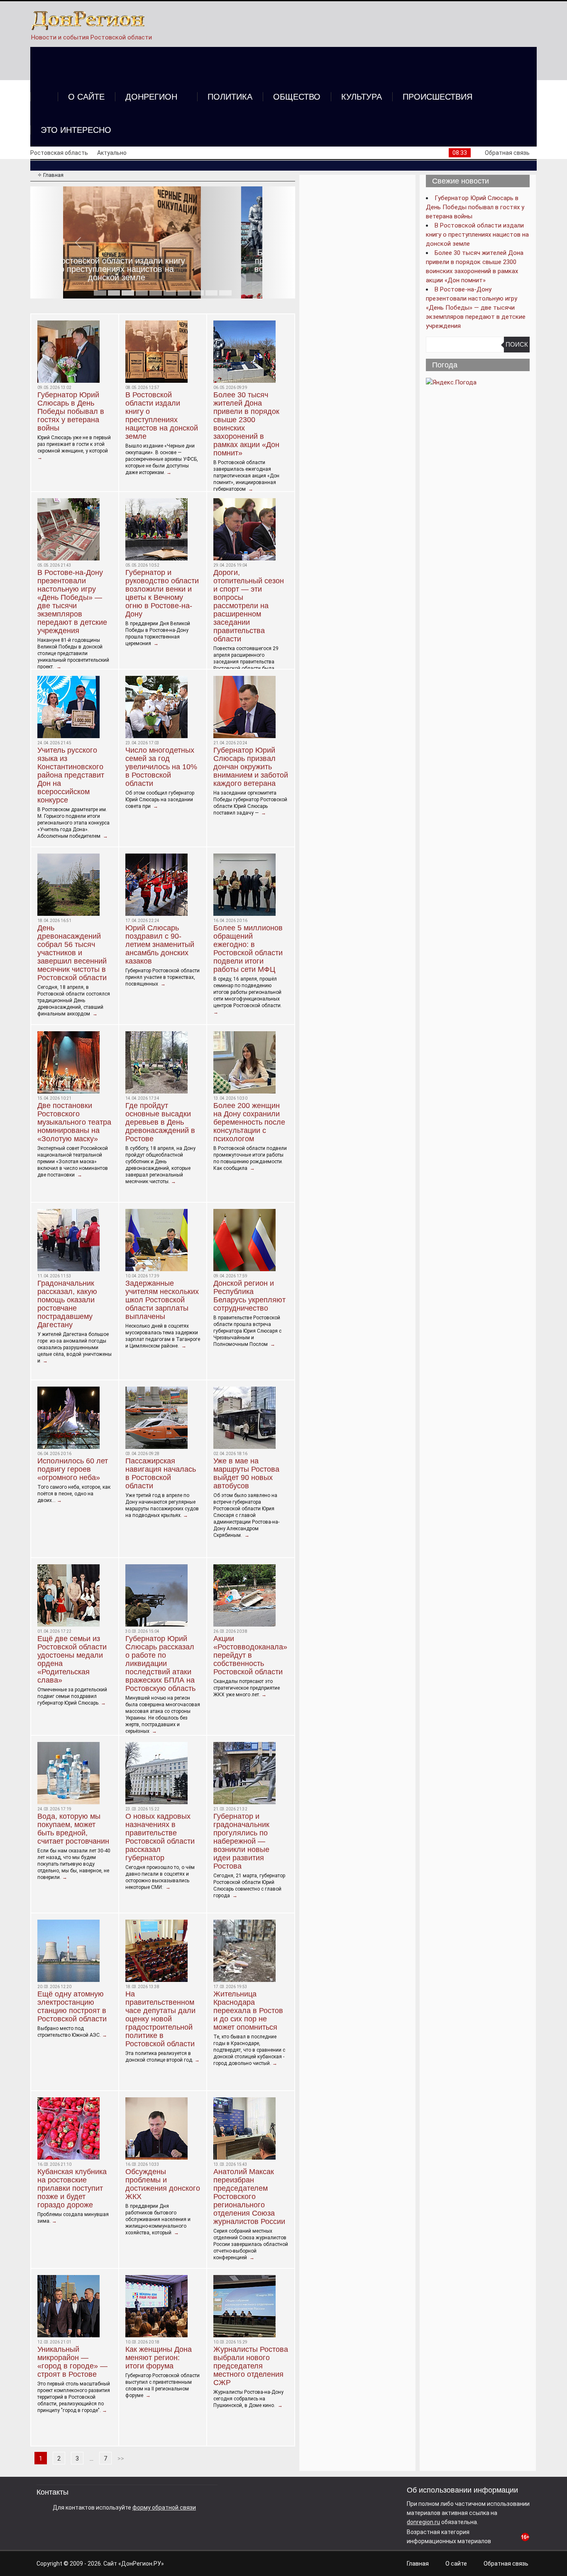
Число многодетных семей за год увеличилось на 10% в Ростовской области (161, 767)
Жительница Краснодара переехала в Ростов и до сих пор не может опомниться (248, 2011)
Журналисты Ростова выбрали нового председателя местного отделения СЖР (251, 2366)
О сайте (86, 97)
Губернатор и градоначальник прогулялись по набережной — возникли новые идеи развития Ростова (241, 1841)
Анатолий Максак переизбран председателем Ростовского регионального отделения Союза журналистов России (249, 2197)
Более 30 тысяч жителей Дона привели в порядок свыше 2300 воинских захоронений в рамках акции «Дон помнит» (163, 265)
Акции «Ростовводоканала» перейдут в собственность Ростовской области (250, 1655)
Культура (362, 97)
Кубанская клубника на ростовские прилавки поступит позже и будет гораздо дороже (72, 2188)
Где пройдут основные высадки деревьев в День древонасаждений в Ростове (160, 1122)
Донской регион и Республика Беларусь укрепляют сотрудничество (249, 1296)
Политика (230, 97)
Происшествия (437, 97)
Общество (297, 97)
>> (121, 2459)
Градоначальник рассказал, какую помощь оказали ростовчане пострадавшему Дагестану (67, 1304)
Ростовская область (59, 153)
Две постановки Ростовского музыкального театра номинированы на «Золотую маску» (74, 1122)
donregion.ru (423, 2522)
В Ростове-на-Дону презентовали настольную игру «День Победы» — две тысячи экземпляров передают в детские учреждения (72, 602)
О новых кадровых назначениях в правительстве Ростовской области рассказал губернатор (160, 1837)
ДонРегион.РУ (141, 2564)
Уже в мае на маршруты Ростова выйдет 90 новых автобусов (246, 1473)
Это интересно (76, 130)
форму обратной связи (164, 2508)
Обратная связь (507, 153)
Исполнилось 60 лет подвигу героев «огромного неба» (73, 1469)
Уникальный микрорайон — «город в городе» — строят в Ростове (72, 2362)
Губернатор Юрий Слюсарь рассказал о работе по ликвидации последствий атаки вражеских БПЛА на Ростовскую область (160, 1664)
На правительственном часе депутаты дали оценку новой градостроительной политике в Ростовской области (160, 2019)
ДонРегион (151, 97)
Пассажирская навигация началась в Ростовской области (161, 1473)
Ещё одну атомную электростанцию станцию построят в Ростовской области (72, 2006)
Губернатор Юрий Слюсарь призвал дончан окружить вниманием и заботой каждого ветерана (251, 767)
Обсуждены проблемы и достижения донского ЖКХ (163, 2184)
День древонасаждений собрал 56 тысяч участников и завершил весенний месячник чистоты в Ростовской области (72, 953)
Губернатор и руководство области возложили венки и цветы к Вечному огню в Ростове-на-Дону (162, 593)
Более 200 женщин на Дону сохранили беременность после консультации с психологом (249, 1122)
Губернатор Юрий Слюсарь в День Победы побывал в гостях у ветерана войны (71, 411)
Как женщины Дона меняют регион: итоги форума (159, 2358)
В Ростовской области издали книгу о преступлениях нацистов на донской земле (162, 416)
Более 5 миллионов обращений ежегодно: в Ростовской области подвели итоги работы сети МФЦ (248, 949)
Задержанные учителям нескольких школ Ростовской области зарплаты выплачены (162, 1300)
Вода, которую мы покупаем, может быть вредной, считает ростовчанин (73, 1829)
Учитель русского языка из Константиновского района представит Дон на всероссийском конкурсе (71, 775)
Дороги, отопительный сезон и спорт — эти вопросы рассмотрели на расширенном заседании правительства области (249, 606)
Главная (418, 2564)
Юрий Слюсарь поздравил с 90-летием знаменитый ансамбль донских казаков (160, 944)
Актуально (112, 153)
